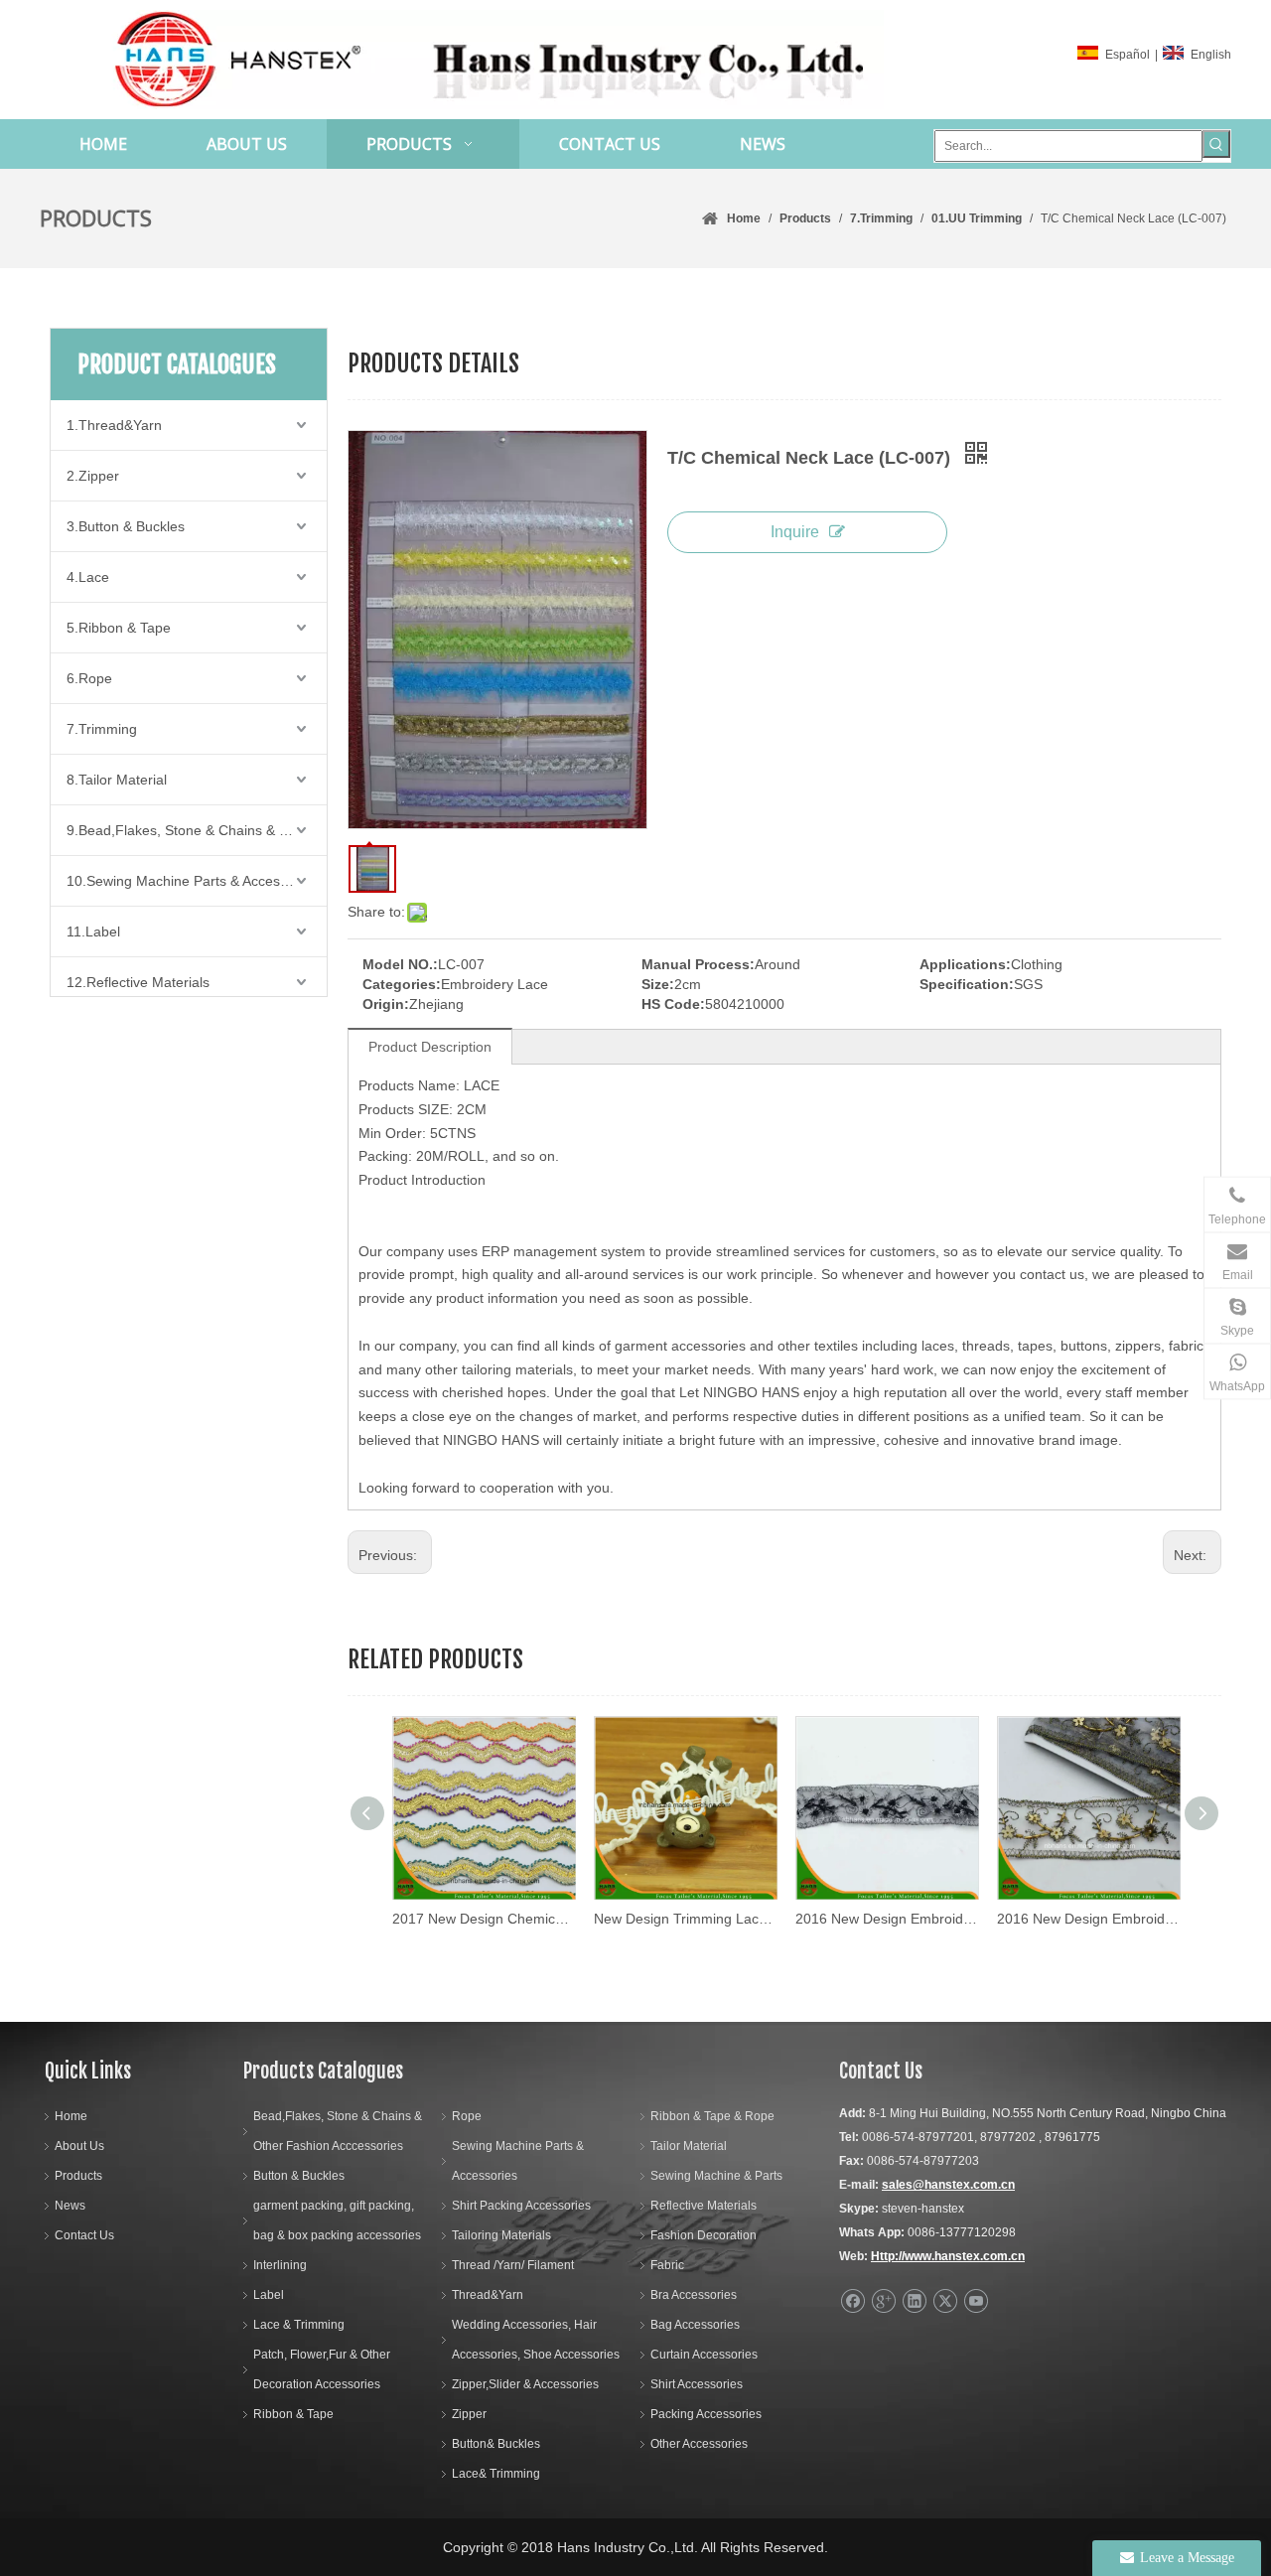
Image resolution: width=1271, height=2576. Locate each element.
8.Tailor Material (117, 780)
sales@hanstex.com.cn (948, 2185)
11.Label (93, 931)
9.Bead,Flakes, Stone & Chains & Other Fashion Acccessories (197, 830)
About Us (79, 2146)
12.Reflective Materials (138, 982)
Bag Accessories (695, 2325)
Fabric (667, 2265)
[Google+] (883, 2301)
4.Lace (88, 577)
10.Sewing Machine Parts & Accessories (192, 881)
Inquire (795, 532)
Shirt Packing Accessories (521, 2206)
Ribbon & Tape (293, 2414)
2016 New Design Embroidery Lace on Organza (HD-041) (886, 1919)
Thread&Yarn (488, 2295)
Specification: (967, 984)
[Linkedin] (914, 2301)
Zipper (469, 2414)
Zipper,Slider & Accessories (525, 2384)
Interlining (280, 2265)
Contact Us (84, 2235)
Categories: (402, 984)
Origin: (386, 1004)
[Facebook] (852, 2301)
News (70, 2206)
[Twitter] (945, 2301)
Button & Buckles (299, 2176)
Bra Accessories (694, 2295)
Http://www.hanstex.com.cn (948, 2256)
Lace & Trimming (299, 2325)
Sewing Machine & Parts (716, 2176)
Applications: (965, 964)
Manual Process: (698, 964)
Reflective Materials (704, 2206)
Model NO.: (400, 964)
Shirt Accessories (697, 2384)
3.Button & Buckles (126, 526)
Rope (467, 2116)
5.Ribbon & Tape (119, 628)
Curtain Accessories (704, 2355)
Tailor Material (689, 2146)
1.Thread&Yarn (114, 425)
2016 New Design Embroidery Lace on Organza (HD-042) (1088, 1919)
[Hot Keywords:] (1216, 144)
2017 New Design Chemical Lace (483, 1919)
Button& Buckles (496, 2444)
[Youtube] (976, 2301)
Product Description (430, 1047)
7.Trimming (102, 729)
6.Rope (89, 678)
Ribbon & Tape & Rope (712, 2116)
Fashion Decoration (704, 2235)
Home (71, 2116)
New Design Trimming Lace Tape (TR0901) (685, 1919)
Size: (658, 984)
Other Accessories (699, 2444)
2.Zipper (93, 476)
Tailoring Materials (501, 2235)
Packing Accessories (706, 2414)
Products (78, 2176)
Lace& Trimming (496, 2474)
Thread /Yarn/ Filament (513, 2265)
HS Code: (673, 1004)
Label (269, 2295)
